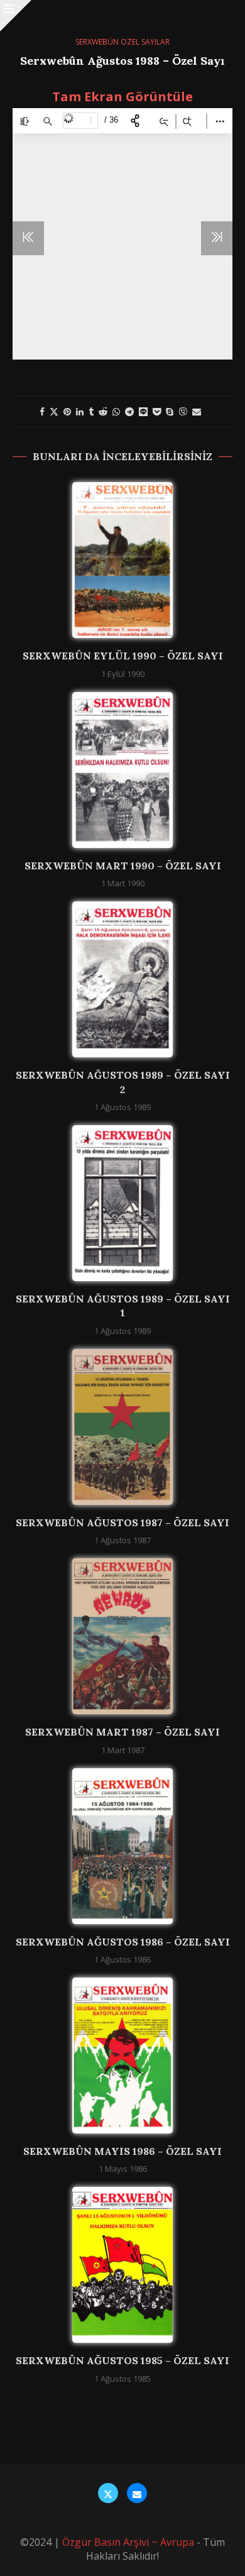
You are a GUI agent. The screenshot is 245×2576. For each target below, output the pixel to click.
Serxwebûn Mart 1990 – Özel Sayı (123, 866)
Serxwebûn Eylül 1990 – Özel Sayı (123, 656)
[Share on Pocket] (157, 411)
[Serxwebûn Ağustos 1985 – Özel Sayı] (122, 2265)
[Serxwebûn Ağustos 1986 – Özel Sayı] (122, 1846)
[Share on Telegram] (129, 411)
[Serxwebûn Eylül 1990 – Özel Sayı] (122, 560)
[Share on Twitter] (54, 411)
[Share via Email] (197, 411)
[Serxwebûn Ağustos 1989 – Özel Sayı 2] (122, 979)
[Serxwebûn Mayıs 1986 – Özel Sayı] (122, 2056)
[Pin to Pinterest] (67, 411)
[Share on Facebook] (42, 411)
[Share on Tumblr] (91, 411)
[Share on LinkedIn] (80, 411)
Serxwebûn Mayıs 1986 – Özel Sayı (122, 2151)
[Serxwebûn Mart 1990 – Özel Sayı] (122, 770)
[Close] (16, 16)
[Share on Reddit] (103, 411)
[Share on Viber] (183, 411)
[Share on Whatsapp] (116, 411)
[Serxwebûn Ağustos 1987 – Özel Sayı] (122, 1427)
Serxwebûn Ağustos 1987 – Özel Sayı (122, 1522)
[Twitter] (108, 2493)
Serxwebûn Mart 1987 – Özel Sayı (122, 1732)
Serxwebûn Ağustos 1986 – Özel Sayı (123, 1942)
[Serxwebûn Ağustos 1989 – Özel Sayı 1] (122, 1203)
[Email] (137, 2493)
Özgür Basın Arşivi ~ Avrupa (128, 2542)
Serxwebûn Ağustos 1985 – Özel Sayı (122, 2360)
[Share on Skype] (170, 411)
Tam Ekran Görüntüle (122, 96)
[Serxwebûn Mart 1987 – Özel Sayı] (122, 1636)
